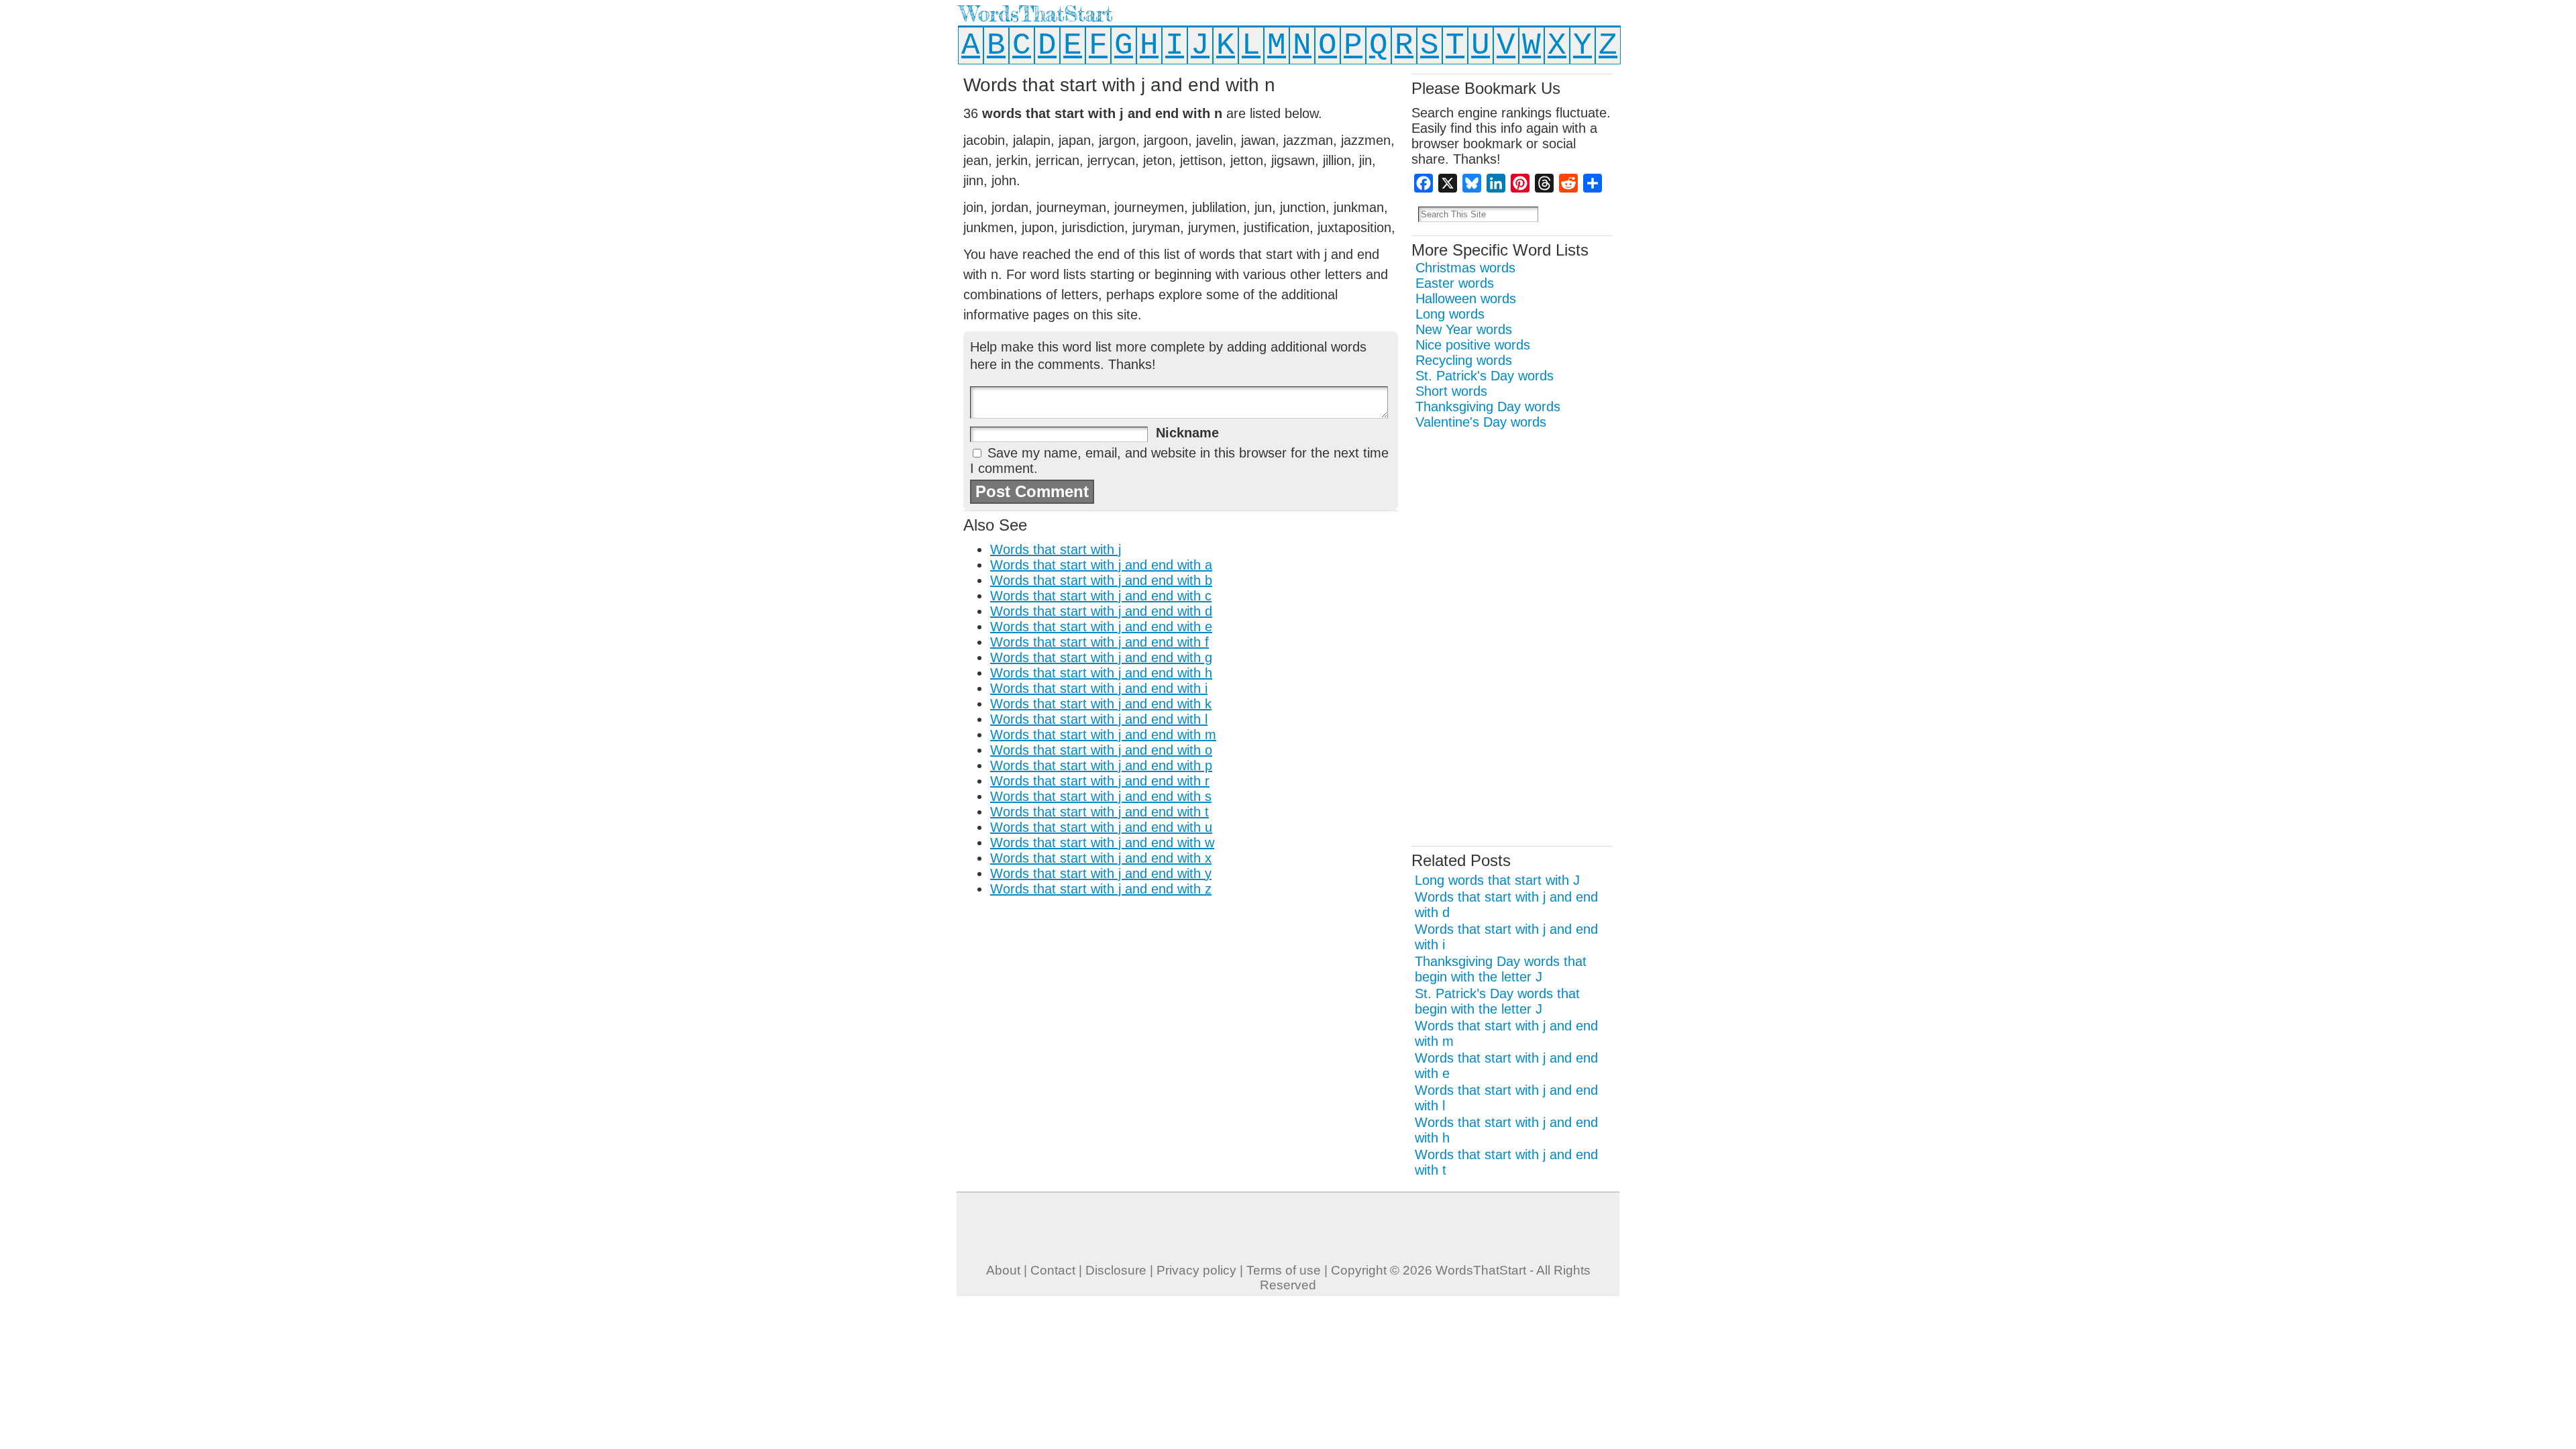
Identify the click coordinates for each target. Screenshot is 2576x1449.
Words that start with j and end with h (1101, 673)
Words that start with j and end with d (1101, 611)
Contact (1053, 1270)
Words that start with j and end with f (1099, 642)
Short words (1451, 391)
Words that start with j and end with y (1101, 873)
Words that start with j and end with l (1099, 719)
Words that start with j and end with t (1099, 812)
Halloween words (1466, 299)
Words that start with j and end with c (1101, 596)
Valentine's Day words (1481, 422)
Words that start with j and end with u (1101, 827)
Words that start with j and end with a (1101, 565)
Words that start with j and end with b (1101, 580)
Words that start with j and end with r (1100, 781)
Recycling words (1464, 360)
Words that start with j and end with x (1101, 858)
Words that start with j (1056, 549)
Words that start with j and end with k (1101, 704)
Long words (1450, 314)
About (1003, 1270)
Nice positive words (1473, 345)
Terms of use (1284, 1270)
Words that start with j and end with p (1101, 765)
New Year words (1464, 329)
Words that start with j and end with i (1099, 688)
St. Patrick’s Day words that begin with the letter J (1497, 1001)
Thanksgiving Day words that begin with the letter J (1501, 969)
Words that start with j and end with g (1101, 657)
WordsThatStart (1036, 14)
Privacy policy (1196, 1270)
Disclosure (1116, 1270)
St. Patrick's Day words (1485, 376)
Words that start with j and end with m (1103, 735)
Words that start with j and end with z (1101, 889)
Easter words (1455, 283)
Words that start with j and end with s (1101, 796)
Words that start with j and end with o (1101, 750)
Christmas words (1465, 268)
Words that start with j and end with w (1102, 843)
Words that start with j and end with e (1101, 627)
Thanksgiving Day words (1488, 407)
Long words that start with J (1497, 880)
